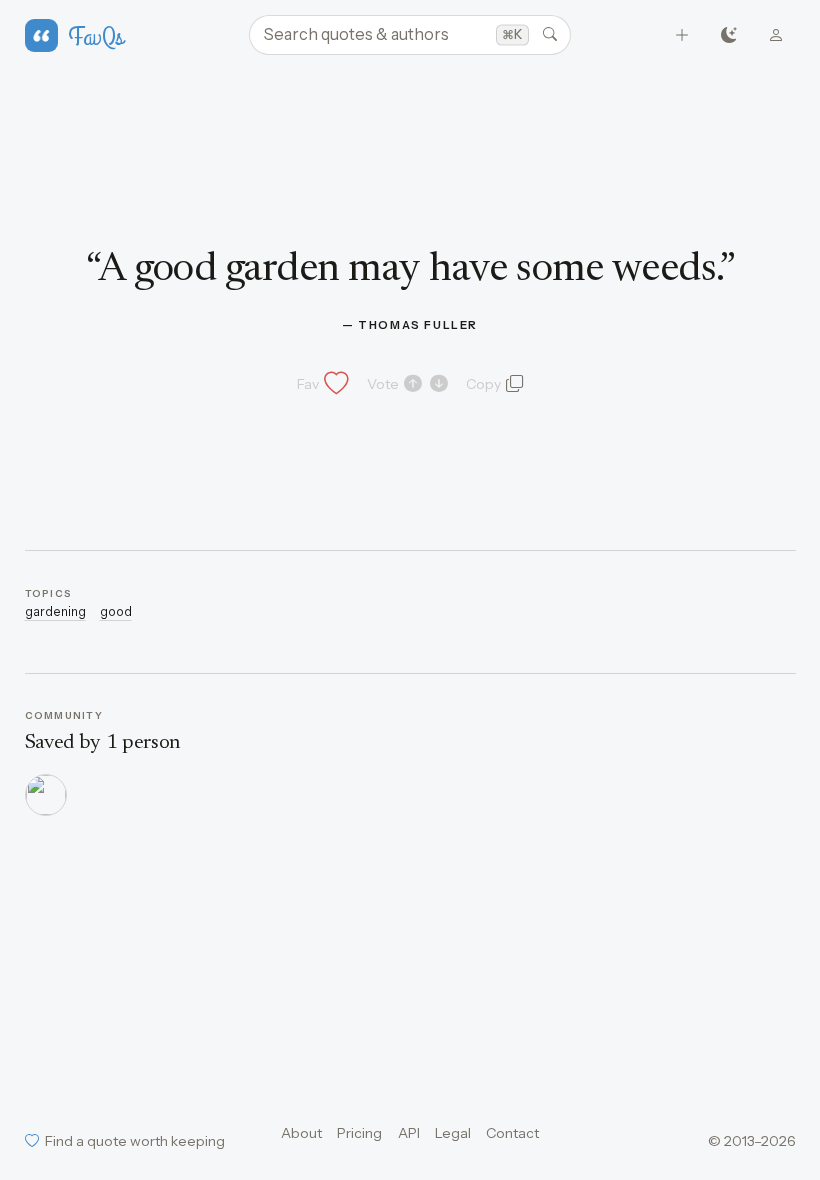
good (116, 611)
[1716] (46, 795)
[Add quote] (682, 35)
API (409, 1133)
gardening (55, 611)
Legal (453, 1133)
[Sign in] (776, 35)
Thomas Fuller (418, 325)
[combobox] (410, 35)
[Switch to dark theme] (729, 35)
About (301, 1133)
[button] (321, 384)
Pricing (359, 1133)
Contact (512, 1133)
